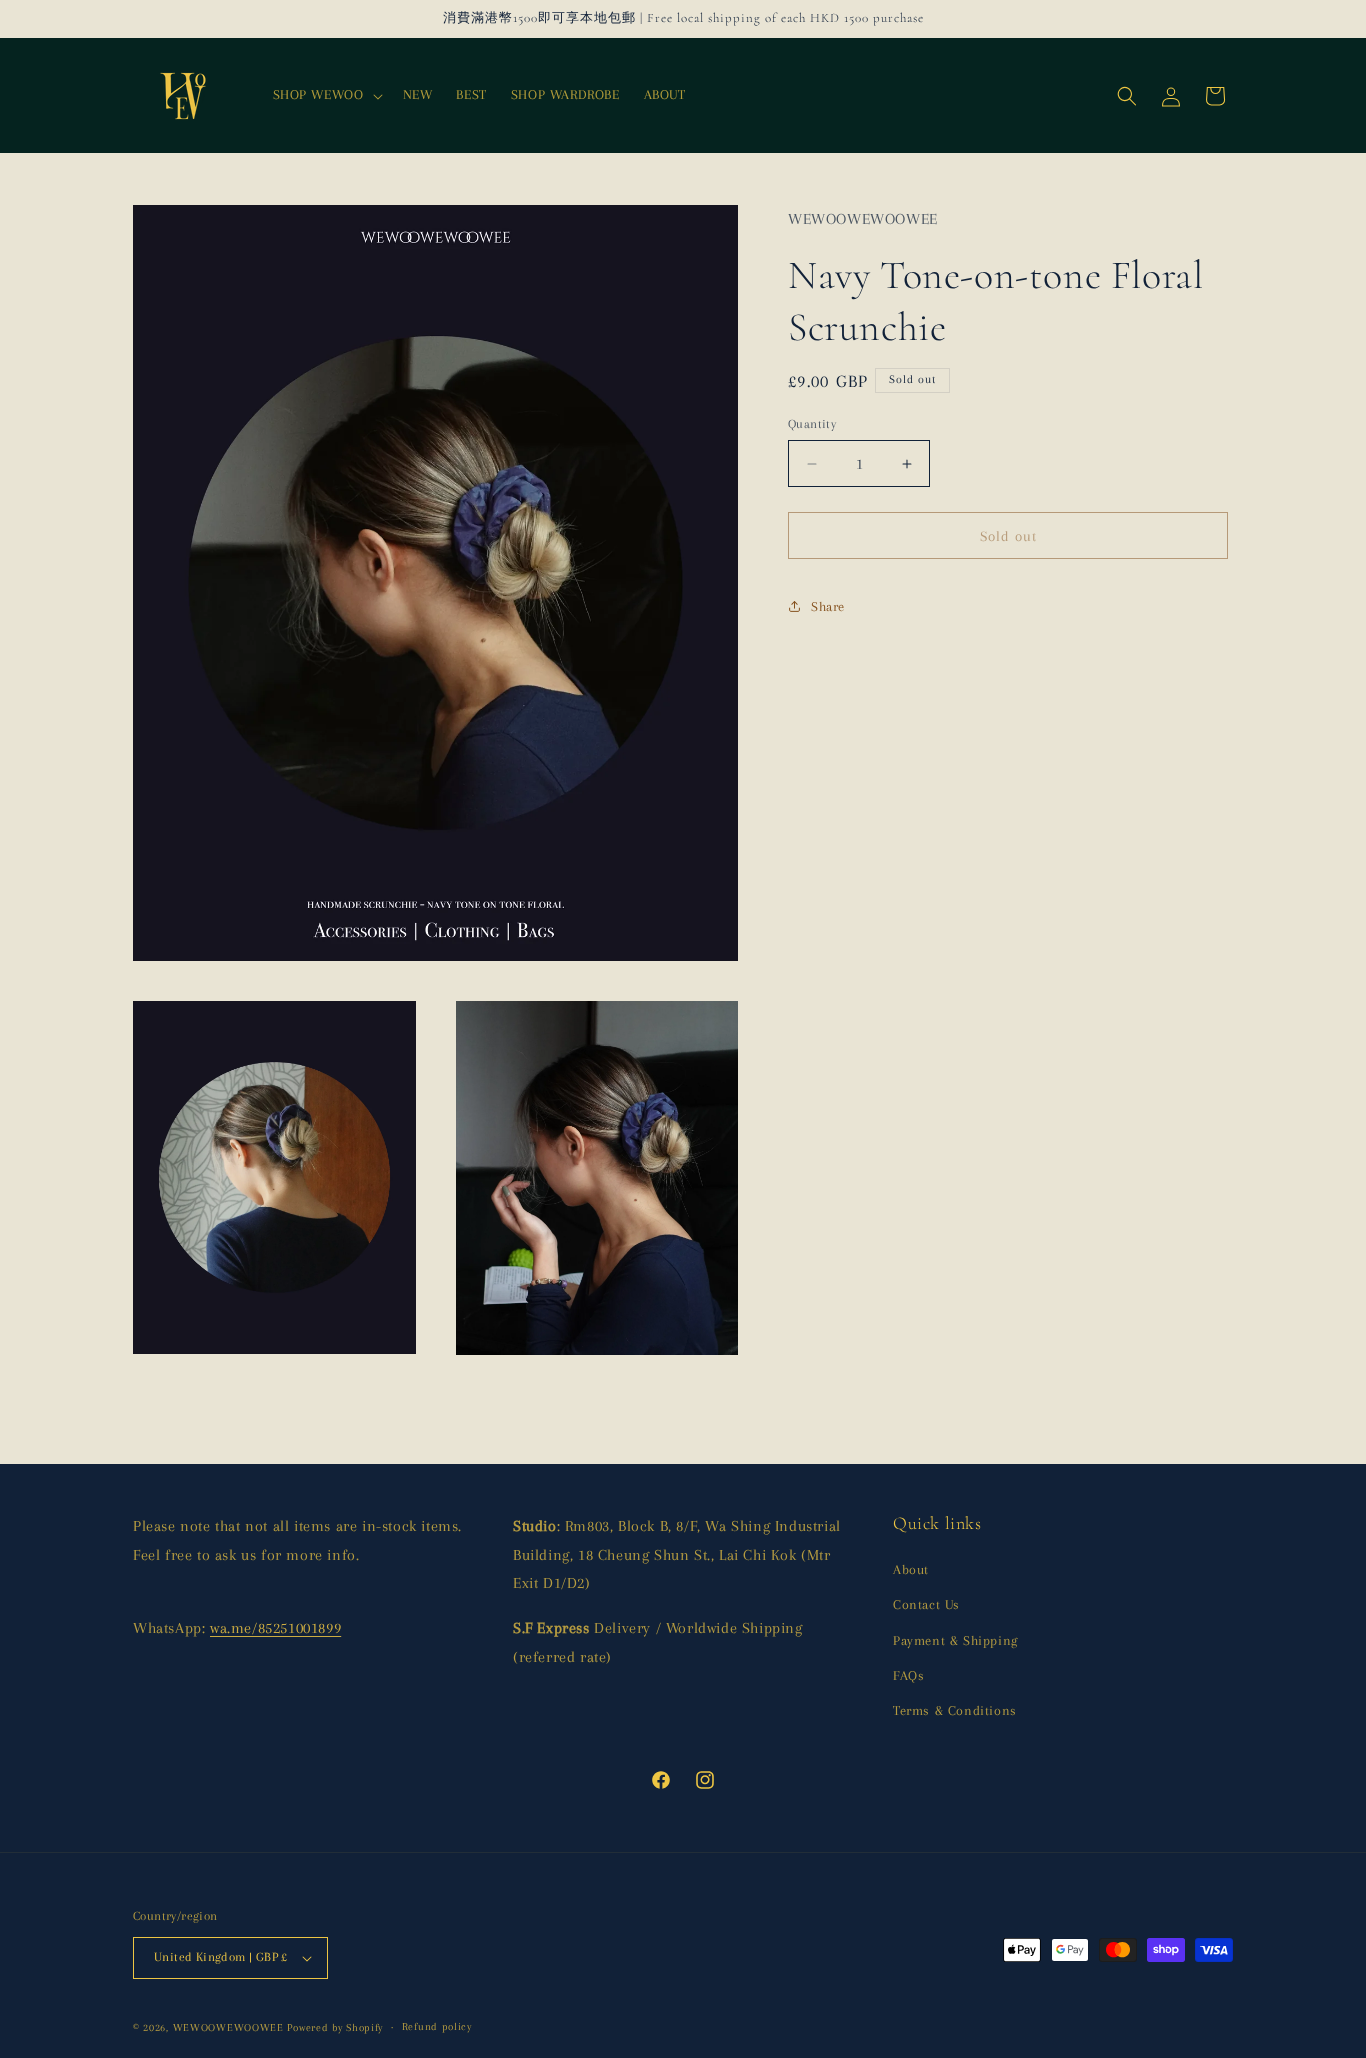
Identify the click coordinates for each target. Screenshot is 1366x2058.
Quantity (812, 424)
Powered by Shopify (335, 2027)
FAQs (908, 1675)
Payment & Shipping (955, 1640)
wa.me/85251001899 (275, 1628)
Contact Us (926, 1604)
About (911, 1569)
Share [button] (828, 606)
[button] (326, 95)
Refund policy (437, 2026)
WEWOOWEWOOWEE (228, 2027)
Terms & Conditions (955, 1710)
